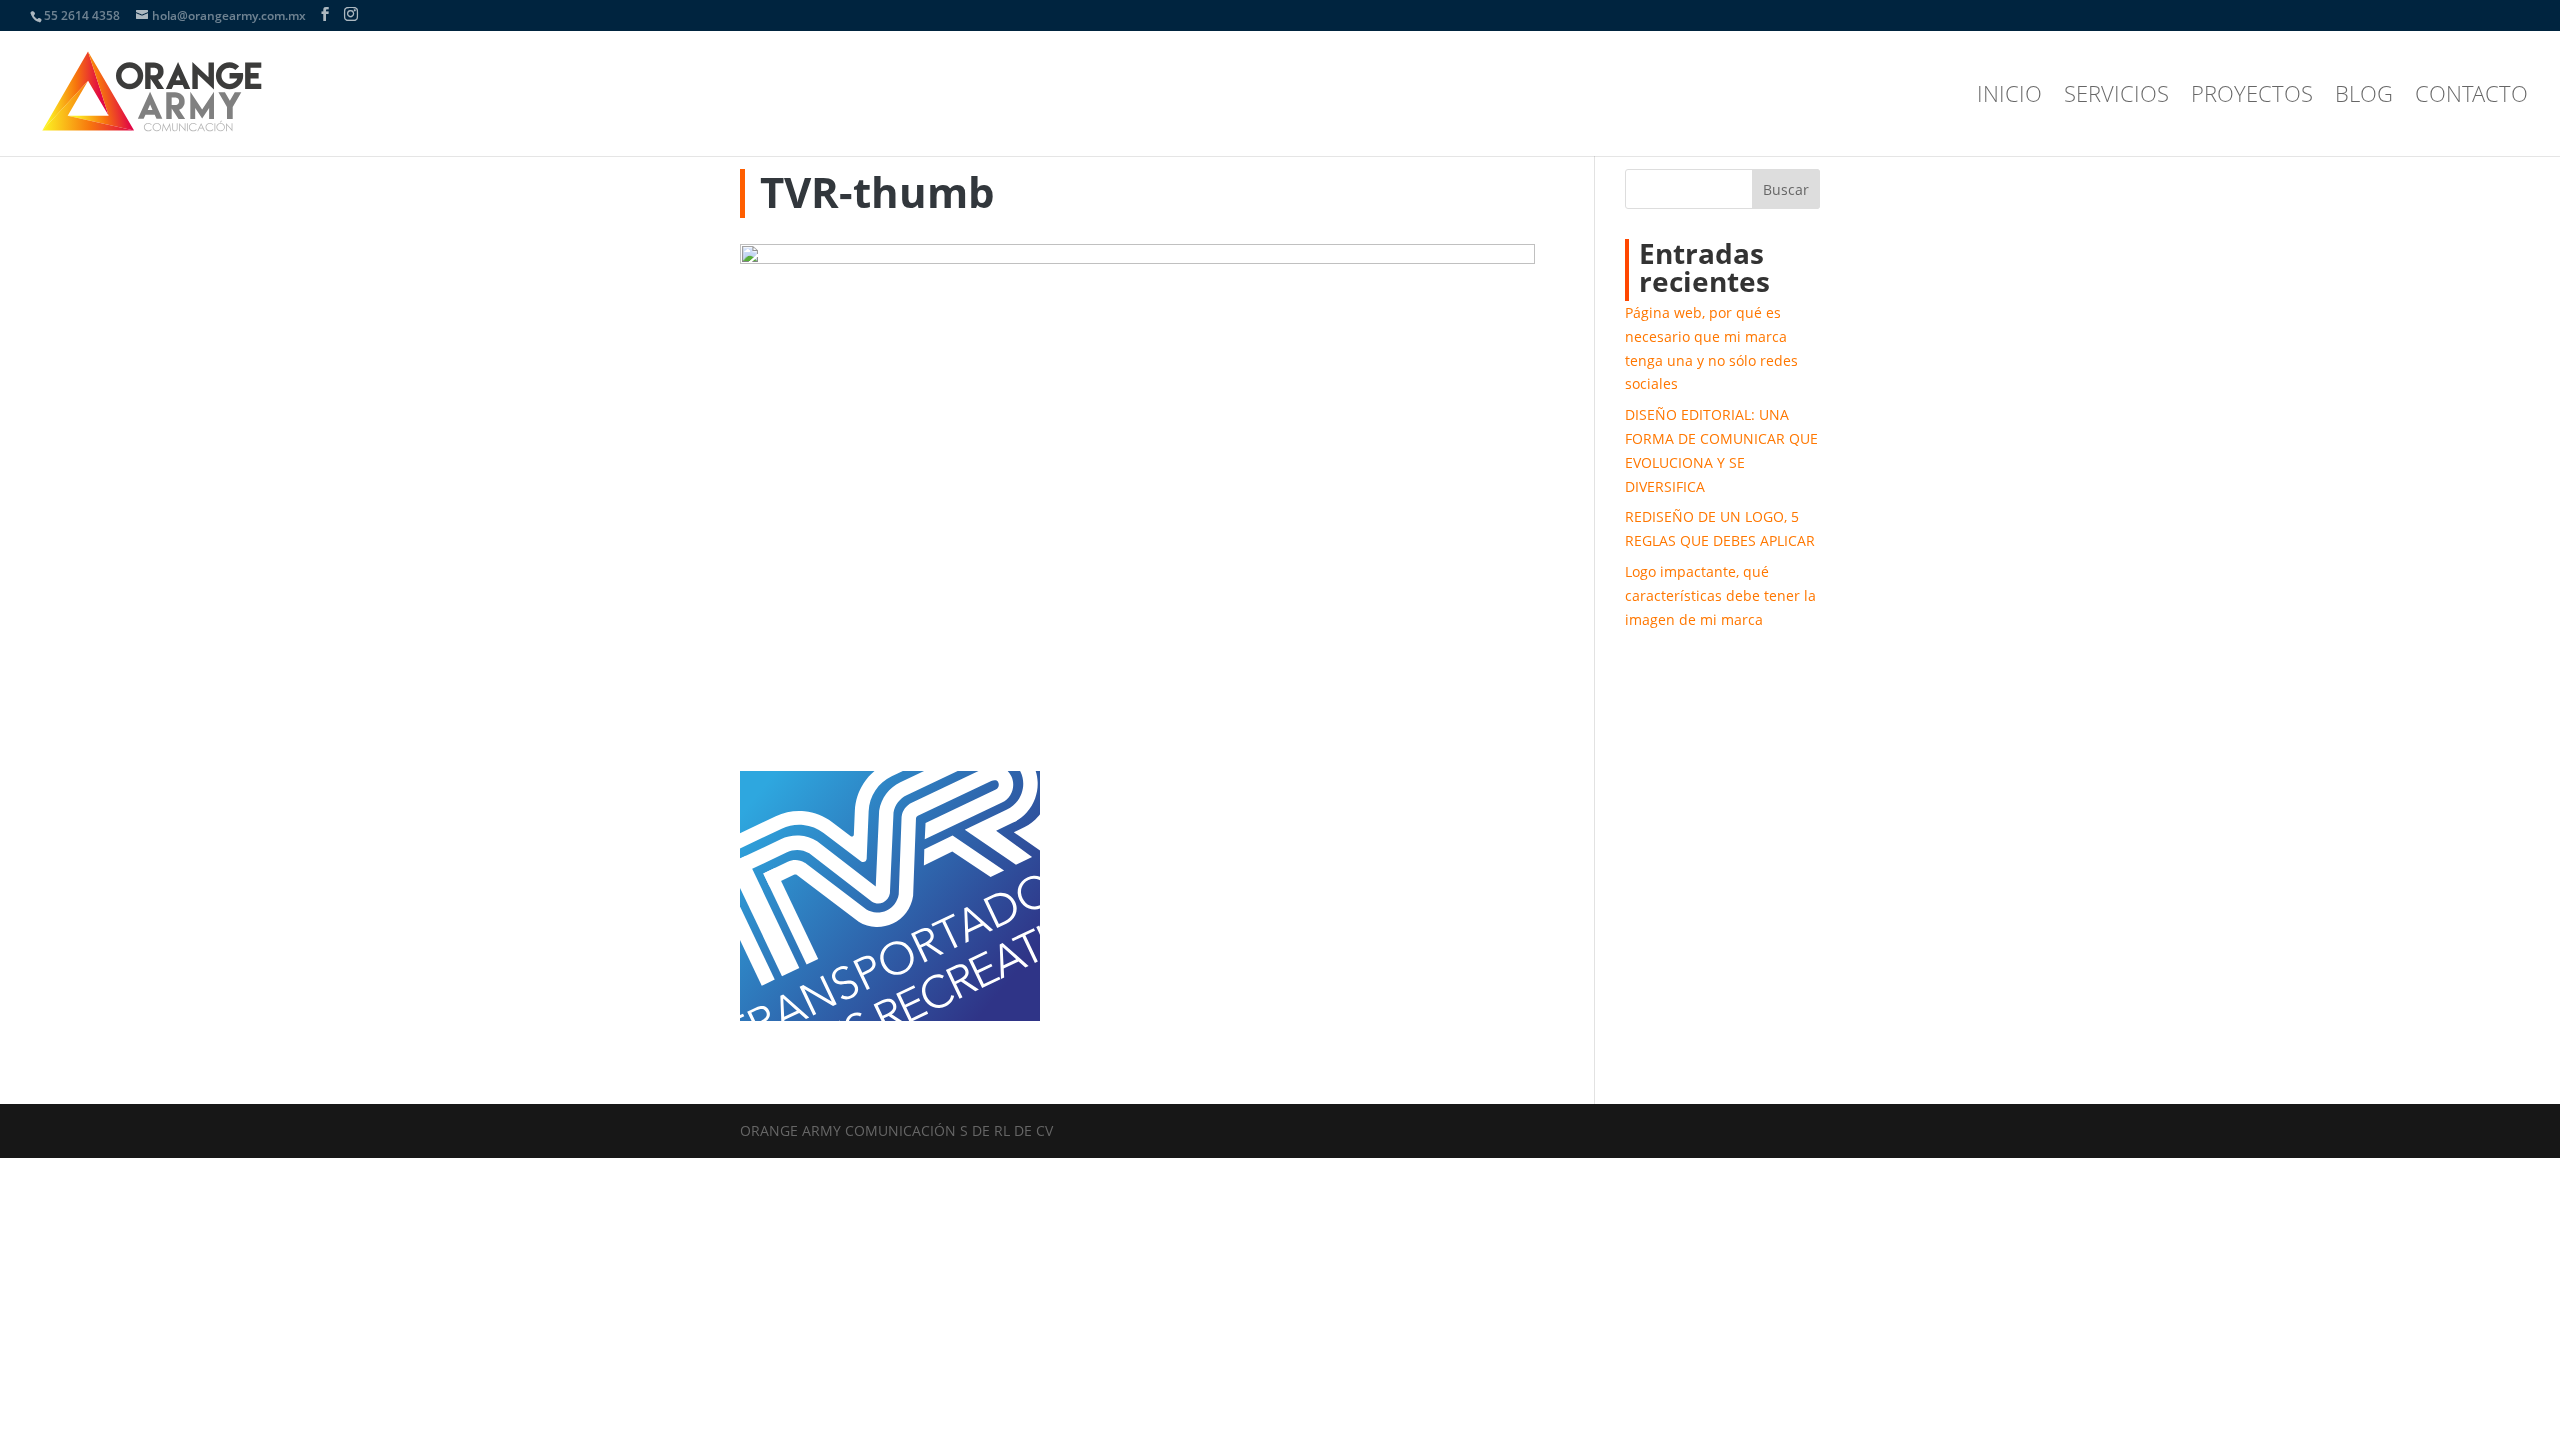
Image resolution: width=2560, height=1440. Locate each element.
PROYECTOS (2252, 97)
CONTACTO (2471, 97)
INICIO (2009, 97)
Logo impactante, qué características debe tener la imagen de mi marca (1720, 595)
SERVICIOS (2116, 97)
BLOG (2364, 97)
